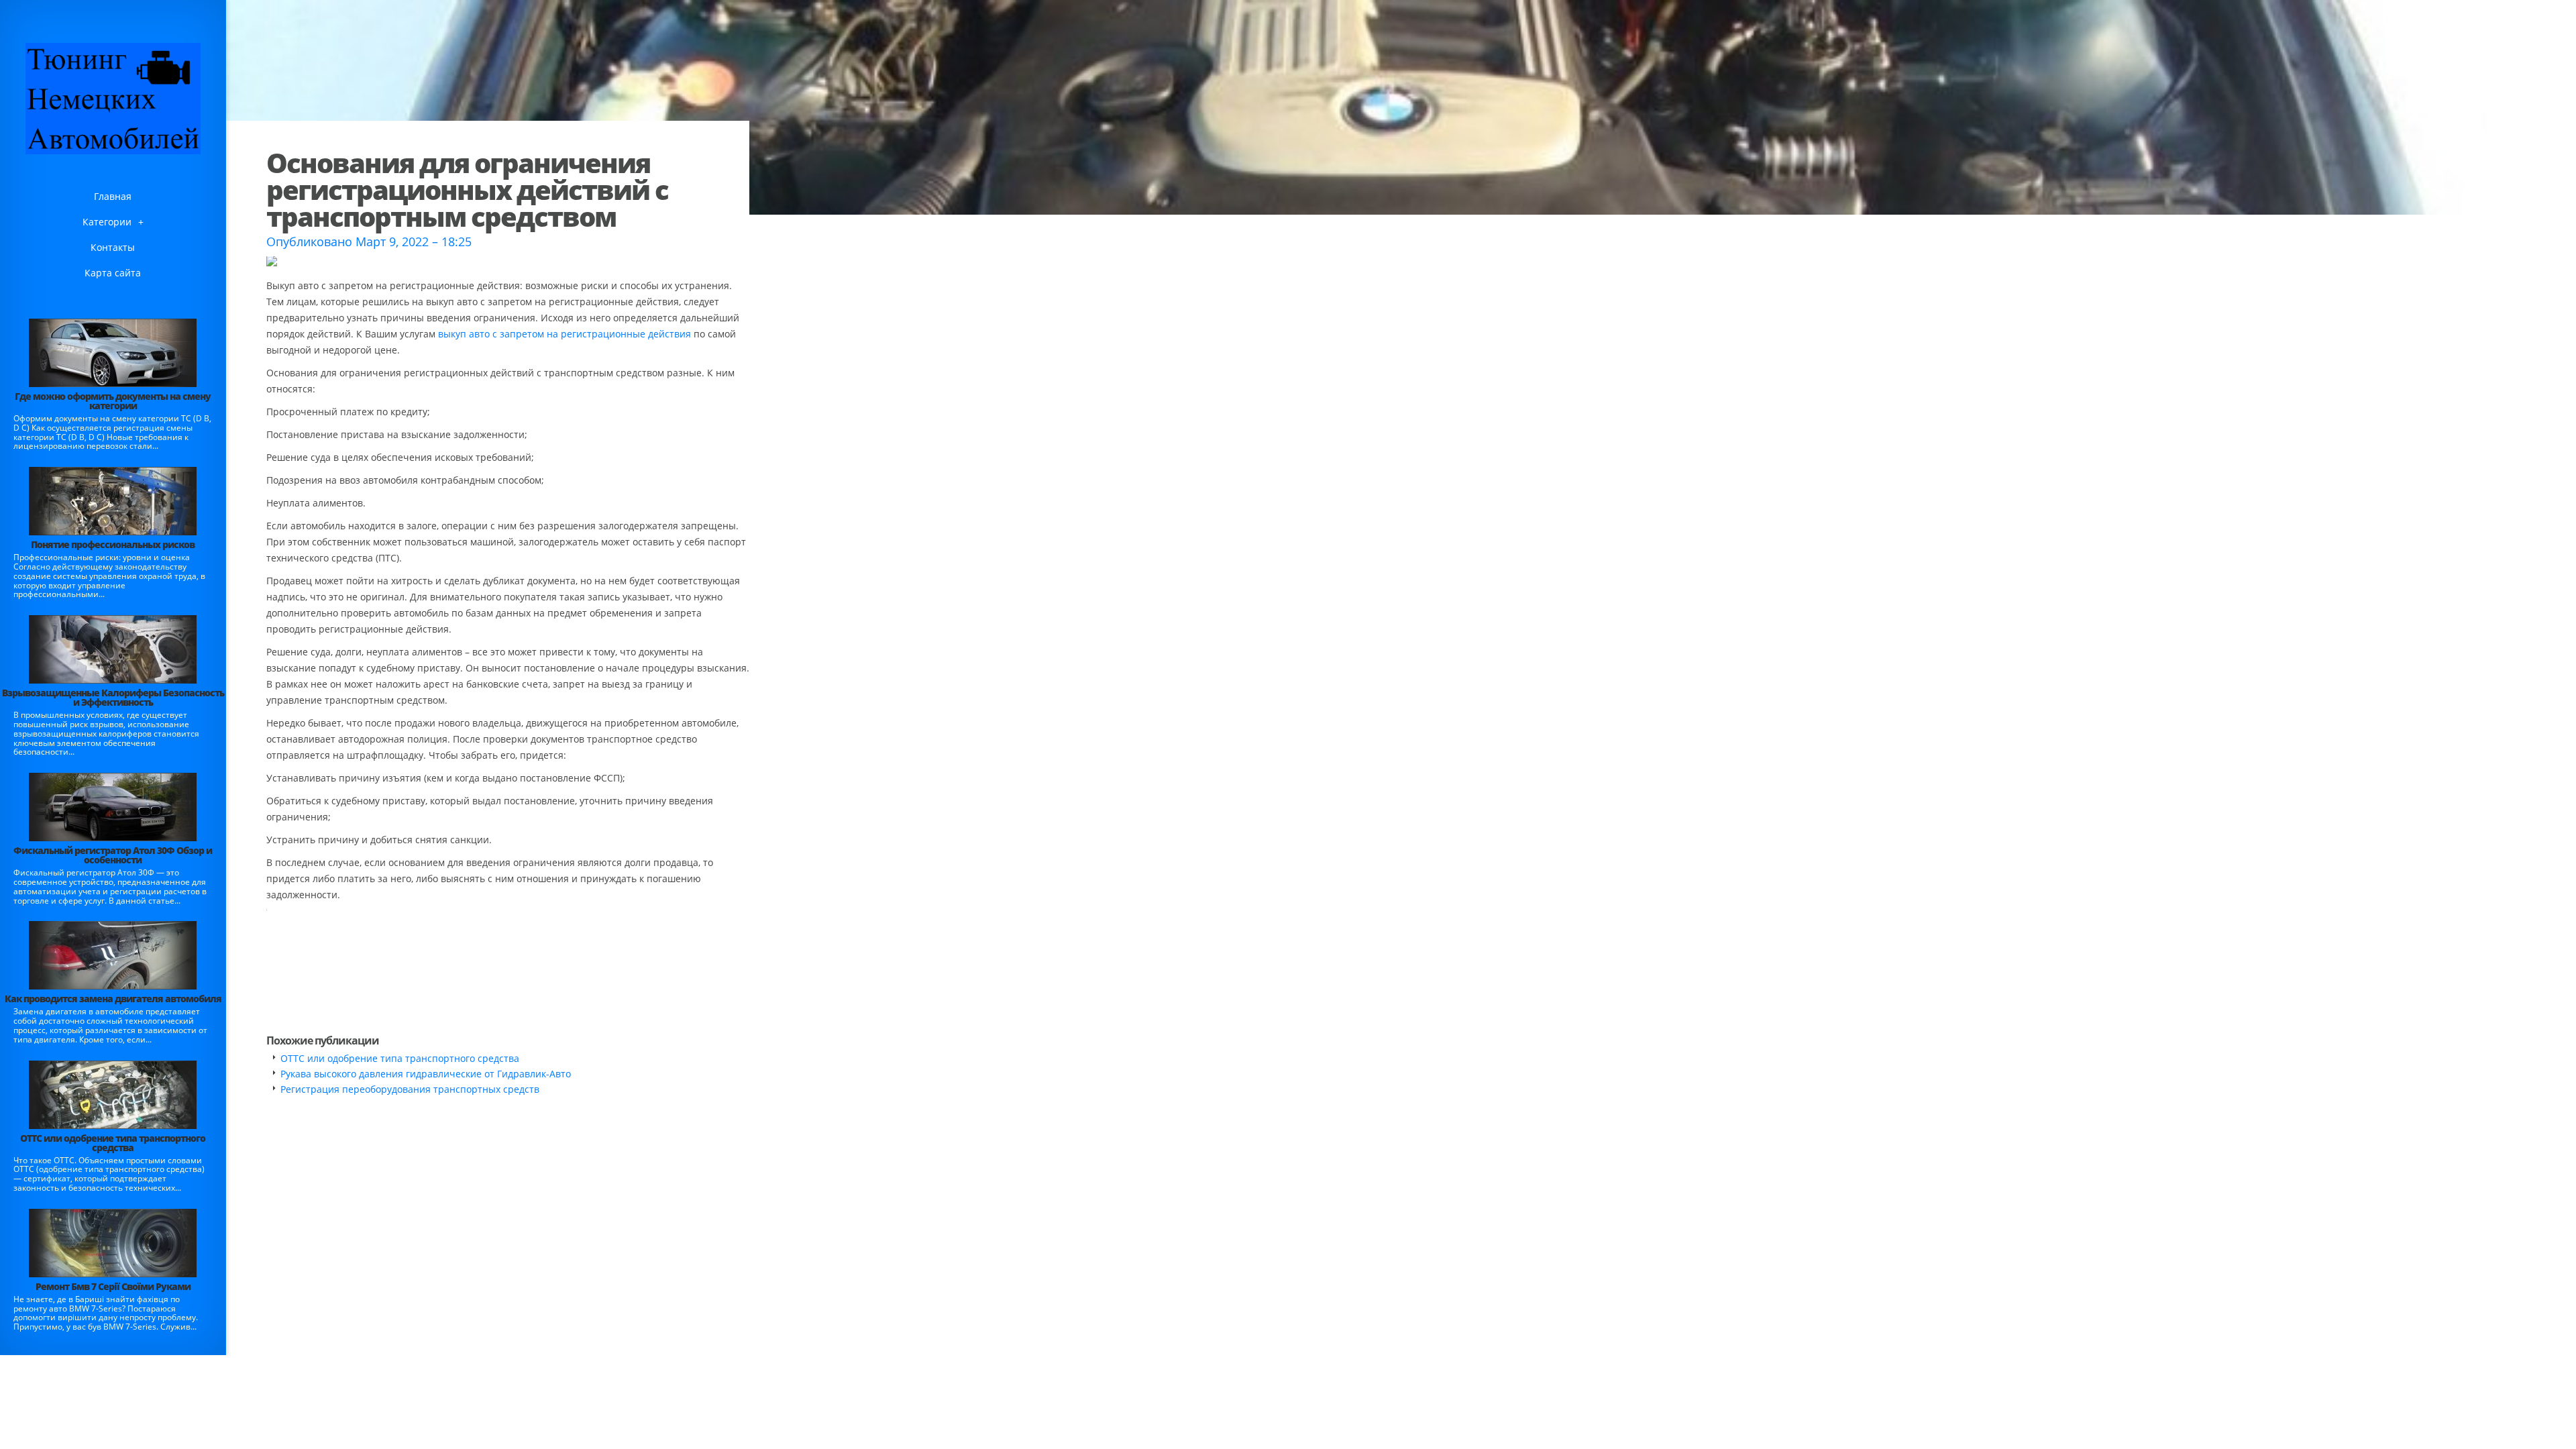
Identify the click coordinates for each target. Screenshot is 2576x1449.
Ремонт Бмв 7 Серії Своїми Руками (113, 1286)
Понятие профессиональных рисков (113, 544)
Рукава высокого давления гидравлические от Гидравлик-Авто (426, 1074)
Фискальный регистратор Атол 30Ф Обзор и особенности (113, 855)
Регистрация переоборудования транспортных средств (410, 1089)
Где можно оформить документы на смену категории (113, 401)
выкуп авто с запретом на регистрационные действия (565, 334)
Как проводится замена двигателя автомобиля (113, 999)
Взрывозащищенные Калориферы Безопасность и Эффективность (113, 697)
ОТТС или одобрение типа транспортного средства (113, 1143)
